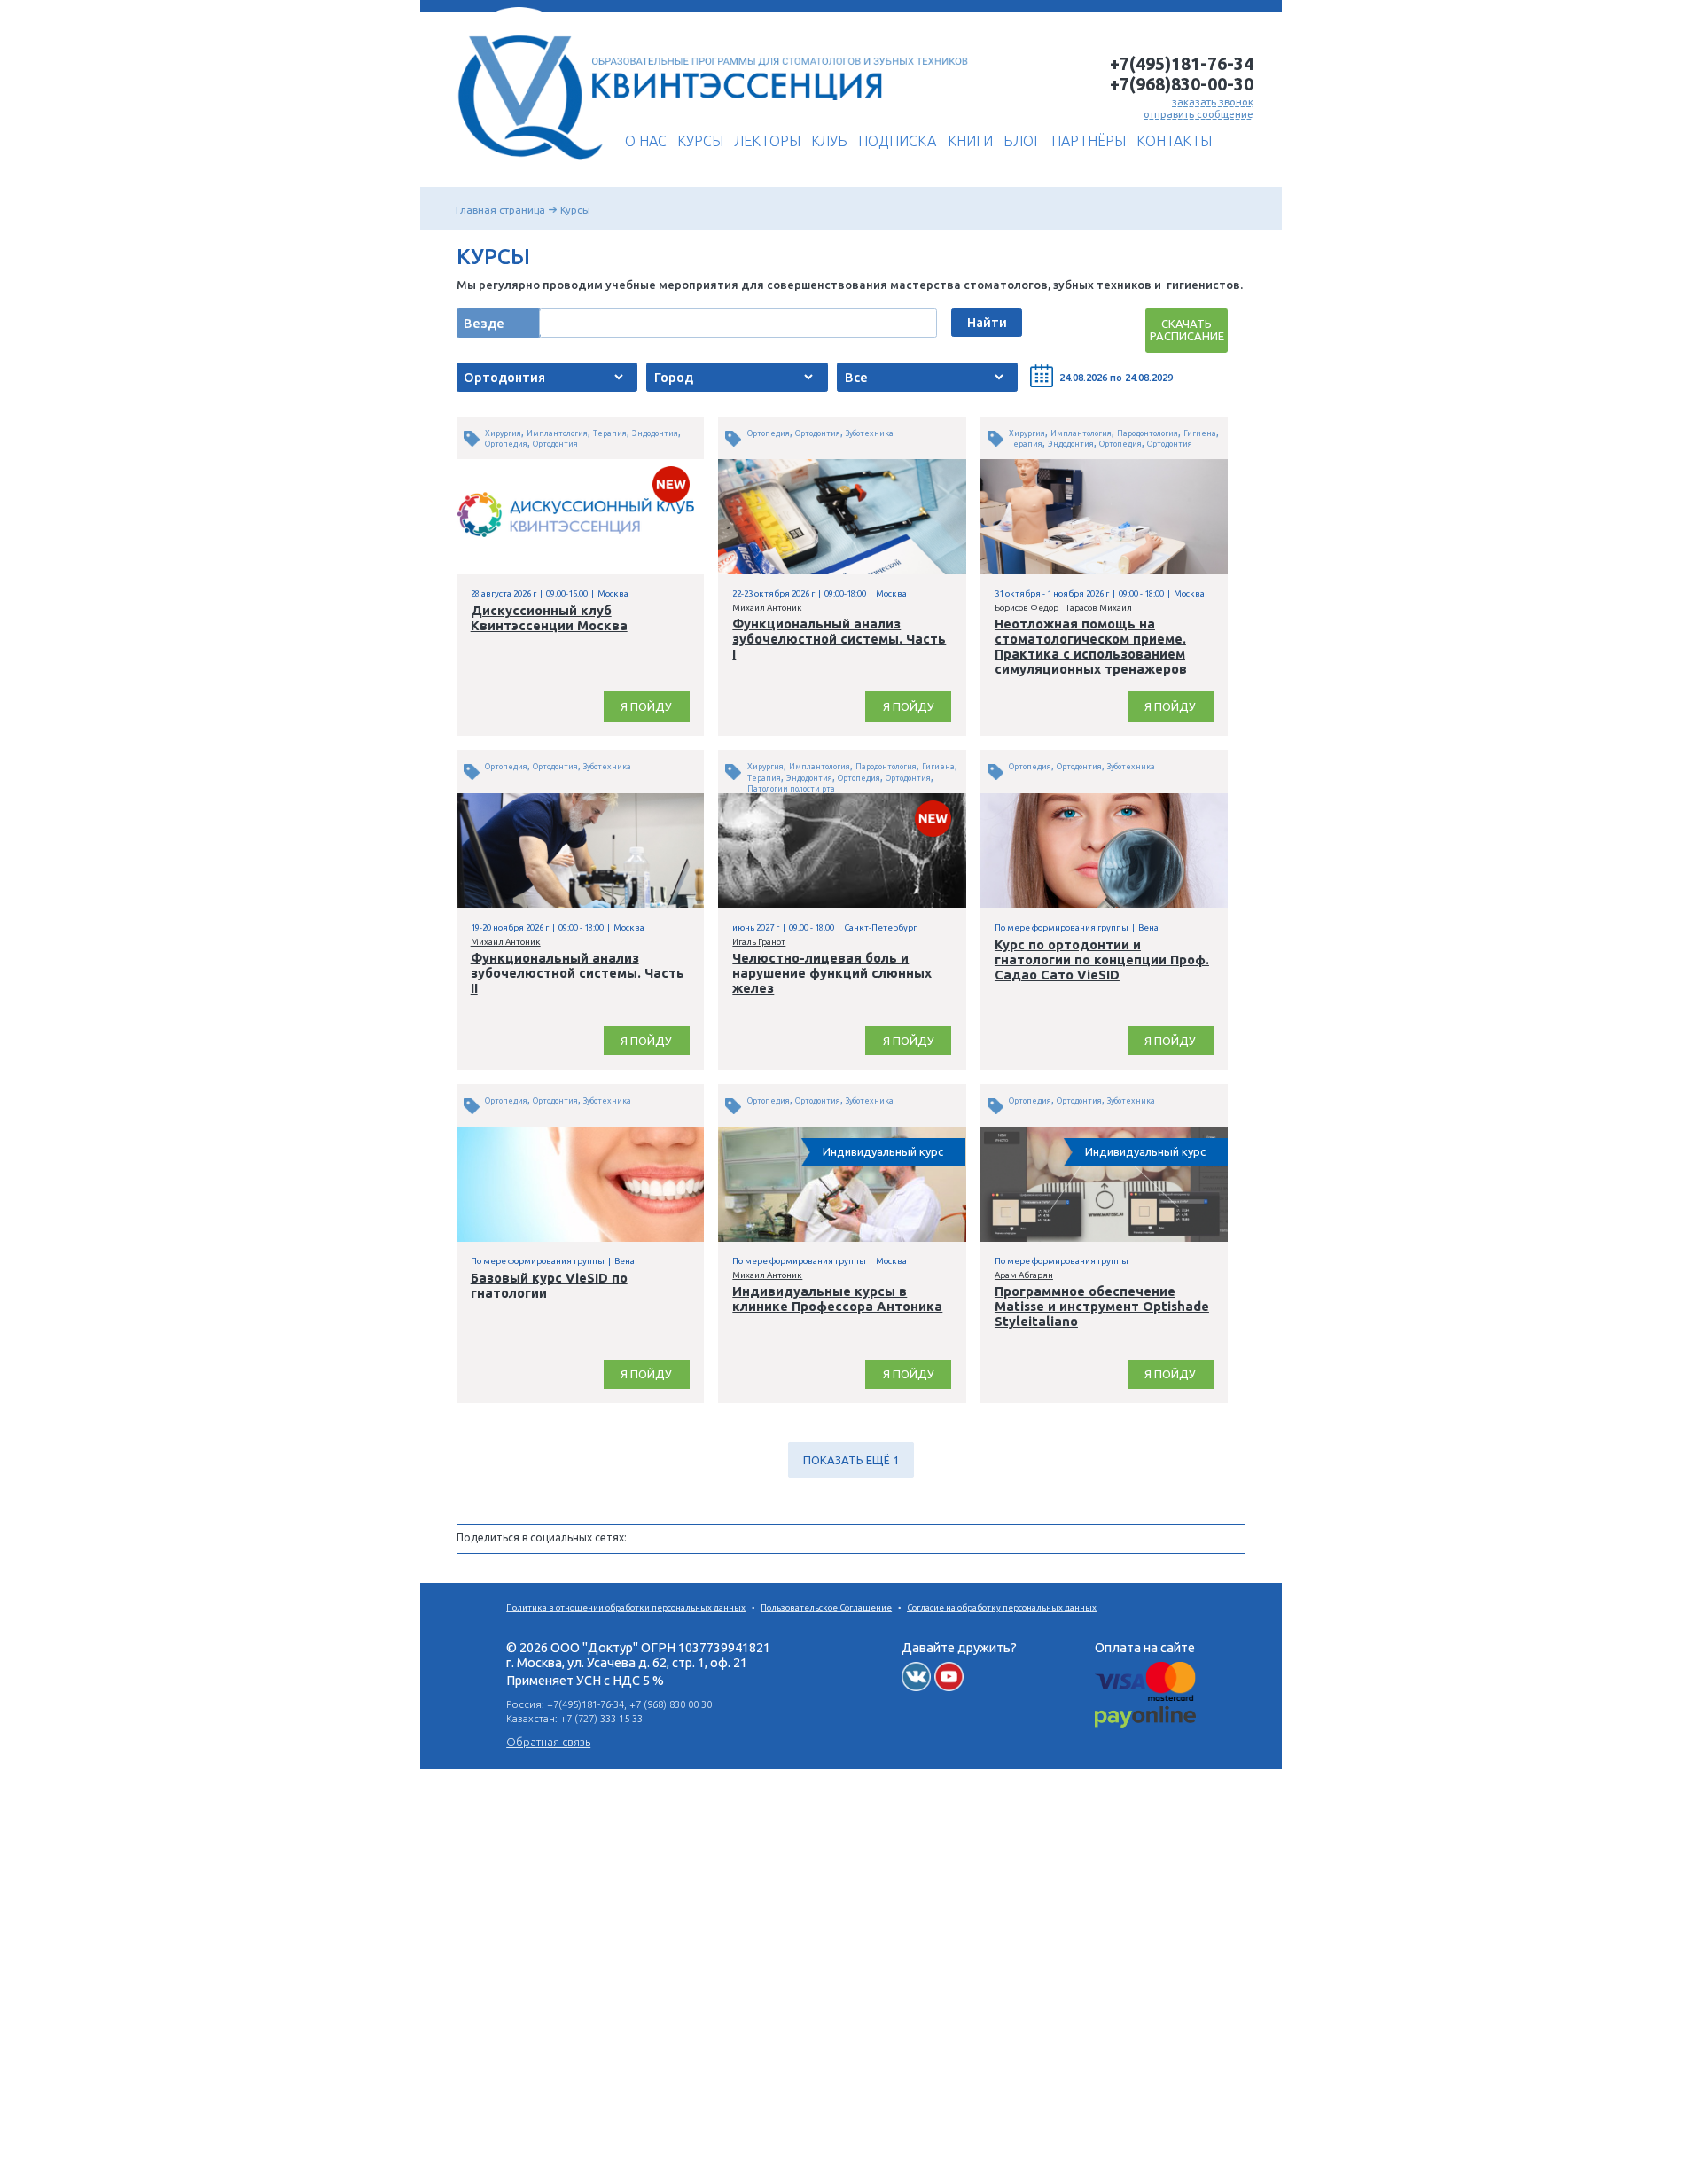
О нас (646, 141)
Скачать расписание (1187, 330)
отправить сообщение (1198, 114)
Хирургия (503, 433)
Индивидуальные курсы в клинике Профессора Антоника (837, 1299)
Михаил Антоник (767, 608)
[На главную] (525, 166)
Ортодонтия (555, 444)
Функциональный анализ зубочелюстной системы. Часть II (578, 973)
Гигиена (1200, 433)
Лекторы (767, 141)
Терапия (610, 433)
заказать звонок (1213, 101)
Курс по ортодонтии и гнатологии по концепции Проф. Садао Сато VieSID (1102, 959)
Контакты (1174, 141)
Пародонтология (1148, 433)
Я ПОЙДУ (646, 706)
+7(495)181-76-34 (1182, 64)
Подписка (897, 141)
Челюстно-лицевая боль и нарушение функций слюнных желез (832, 973)
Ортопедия (506, 444)
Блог (1022, 141)
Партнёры (1089, 141)
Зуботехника (870, 433)
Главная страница (500, 210)
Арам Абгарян (1024, 1275)
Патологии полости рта (791, 789)
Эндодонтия (655, 433)
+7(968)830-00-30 (1182, 84)
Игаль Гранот (759, 942)
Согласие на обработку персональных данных (1002, 1607)
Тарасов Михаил (1099, 608)
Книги (970, 141)
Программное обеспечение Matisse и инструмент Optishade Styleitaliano (1102, 1306)
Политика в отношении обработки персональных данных (626, 1607)
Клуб (829, 141)
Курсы (700, 141)
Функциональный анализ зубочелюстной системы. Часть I (839, 639)
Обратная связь (548, 1742)
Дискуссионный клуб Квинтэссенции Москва (549, 618)
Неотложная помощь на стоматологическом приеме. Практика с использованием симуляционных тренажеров (1091, 646)
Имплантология (557, 433)
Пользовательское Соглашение (826, 1607)
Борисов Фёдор (1027, 608)
